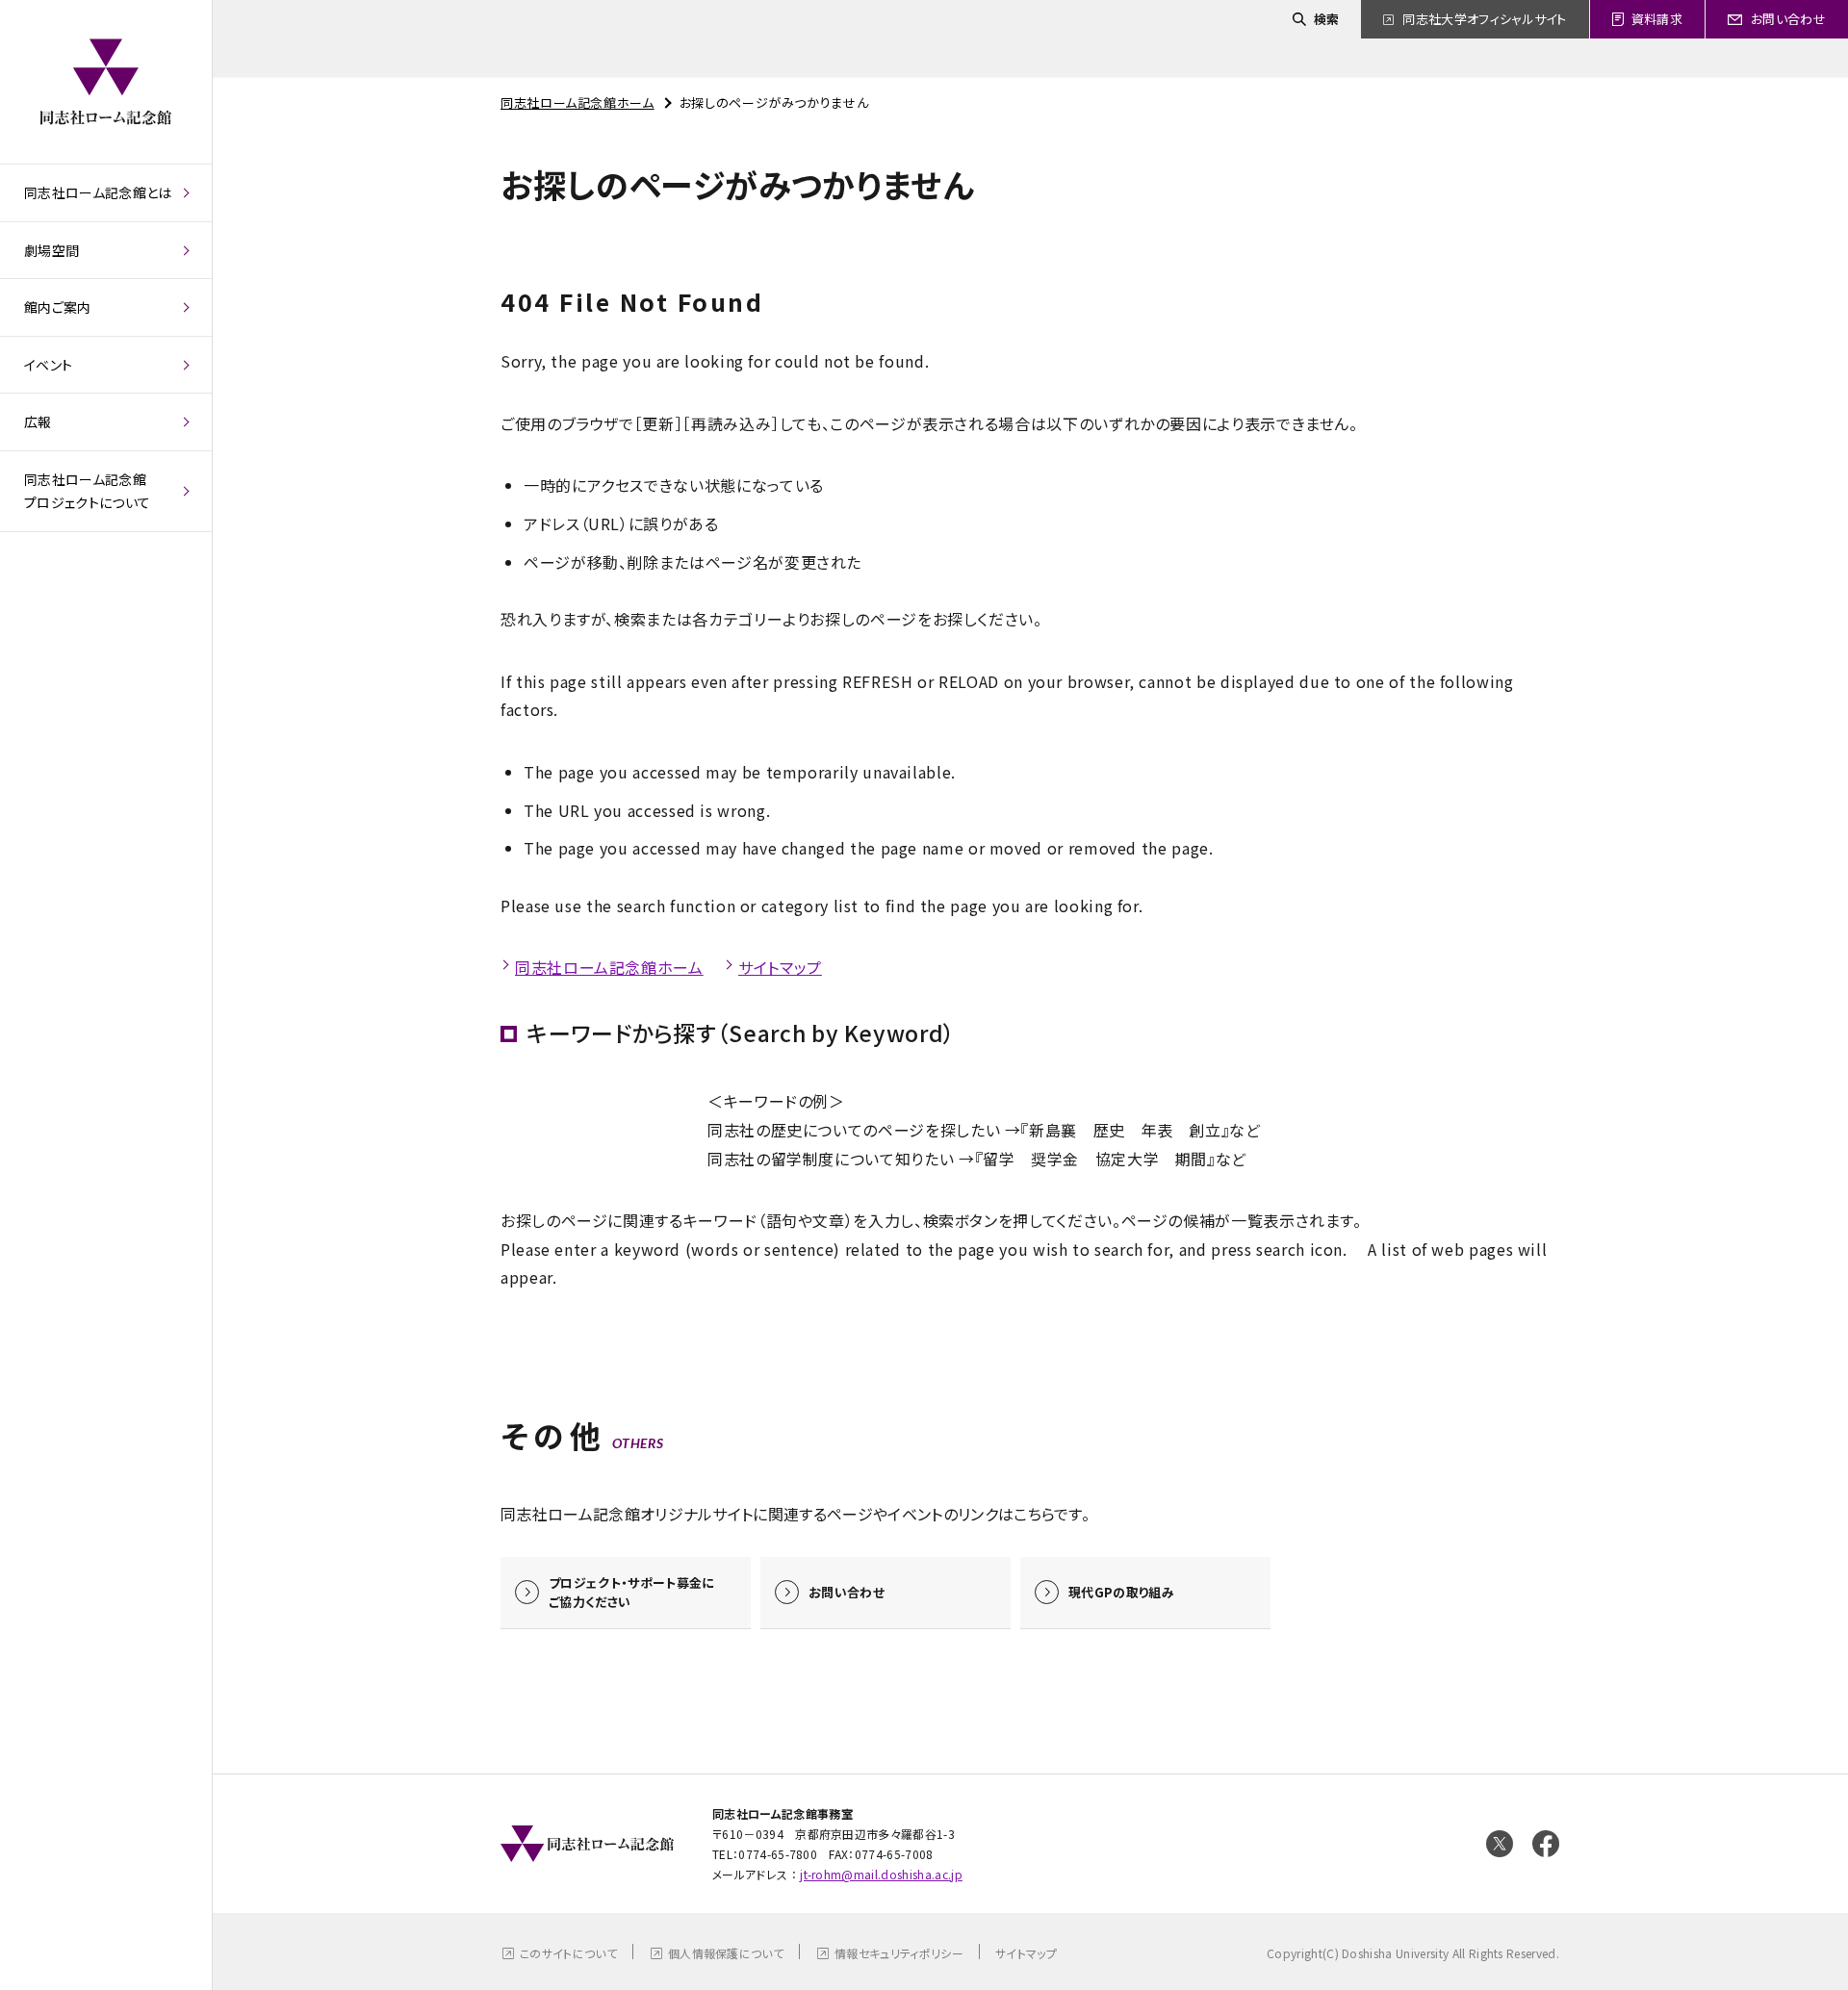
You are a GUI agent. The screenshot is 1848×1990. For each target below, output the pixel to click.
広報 (38, 421)
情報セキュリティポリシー (899, 1953)
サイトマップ (780, 967)
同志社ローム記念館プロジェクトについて (87, 491)
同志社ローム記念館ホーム (577, 102)
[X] (1500, 1844)
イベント (48, 365)
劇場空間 (51, 250)
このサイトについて (568, 1953)
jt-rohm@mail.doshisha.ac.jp (881, 1874)
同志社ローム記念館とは (98, 192)
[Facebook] (1546, 1844)
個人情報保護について (726, 1953)
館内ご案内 (58, 307)
